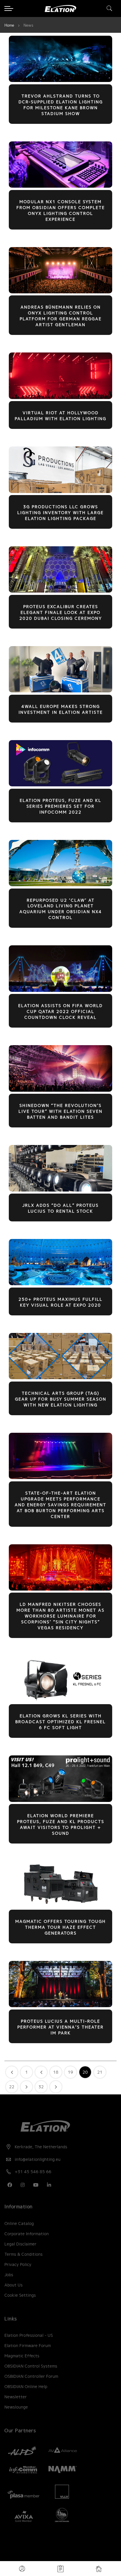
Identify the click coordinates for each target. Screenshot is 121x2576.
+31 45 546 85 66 (33, 2172)
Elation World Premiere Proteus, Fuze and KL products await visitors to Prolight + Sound (61, 1824)
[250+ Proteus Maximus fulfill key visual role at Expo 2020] (60, 1284)
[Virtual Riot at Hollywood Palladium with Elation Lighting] (60, 398)
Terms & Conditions (23, 2254)
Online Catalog (19, 2224)
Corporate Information (27, 2234)
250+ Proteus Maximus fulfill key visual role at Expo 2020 (60, 1302)
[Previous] (12, 2072)
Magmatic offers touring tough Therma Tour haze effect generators (60, 1927)
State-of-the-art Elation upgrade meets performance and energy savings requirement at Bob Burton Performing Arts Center (60, 1505)
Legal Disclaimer (20, 2244)
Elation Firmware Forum (28, 2346)
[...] (41, 2072)
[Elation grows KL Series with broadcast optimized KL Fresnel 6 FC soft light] (60, 1701)
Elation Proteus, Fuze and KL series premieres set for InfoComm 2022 (60, 806)
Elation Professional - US (29, 2335)
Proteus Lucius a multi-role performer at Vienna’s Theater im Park (60, 2027)
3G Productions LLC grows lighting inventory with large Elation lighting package (60, 513)
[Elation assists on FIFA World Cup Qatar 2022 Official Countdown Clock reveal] (60, 990)
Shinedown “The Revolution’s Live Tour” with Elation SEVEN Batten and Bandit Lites (60, 1111)
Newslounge (16, 2407)
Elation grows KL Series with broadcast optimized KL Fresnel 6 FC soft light (60, 1722)
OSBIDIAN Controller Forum (31, 2376)
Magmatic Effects (22, 2356)
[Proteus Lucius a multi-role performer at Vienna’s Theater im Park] (60, 2006)
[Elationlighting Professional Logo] (60, 9)
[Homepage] (99, 2569)
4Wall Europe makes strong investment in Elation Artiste (61, 709)
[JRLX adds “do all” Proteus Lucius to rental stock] (60, 1190)
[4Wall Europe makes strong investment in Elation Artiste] (60, 691)
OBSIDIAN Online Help (26, 2387)
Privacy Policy (18, 2265)
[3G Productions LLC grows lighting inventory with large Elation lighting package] (60, 492)
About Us (14, 2285)
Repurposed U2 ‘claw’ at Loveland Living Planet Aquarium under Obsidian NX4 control (61, 909)
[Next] (56, 2087)
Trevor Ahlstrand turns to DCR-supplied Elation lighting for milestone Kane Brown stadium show (61, 105)
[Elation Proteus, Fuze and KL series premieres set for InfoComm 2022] (60, 785)
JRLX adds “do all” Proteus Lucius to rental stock (60, 1208)
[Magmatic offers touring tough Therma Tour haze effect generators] (60, 1906)
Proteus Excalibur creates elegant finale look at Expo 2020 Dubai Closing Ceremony (61, 612)
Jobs (9, 2275)
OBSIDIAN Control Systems (31, 2366)
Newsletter (16, 2397)
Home (10, 25)
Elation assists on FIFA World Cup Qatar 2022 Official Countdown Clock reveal (60, 1011)
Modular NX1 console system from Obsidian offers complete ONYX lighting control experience (61, 210)
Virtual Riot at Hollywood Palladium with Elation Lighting (60, 416)
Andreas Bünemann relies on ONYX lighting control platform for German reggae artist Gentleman (61, 316)
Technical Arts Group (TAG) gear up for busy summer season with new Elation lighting (61, 1399)
